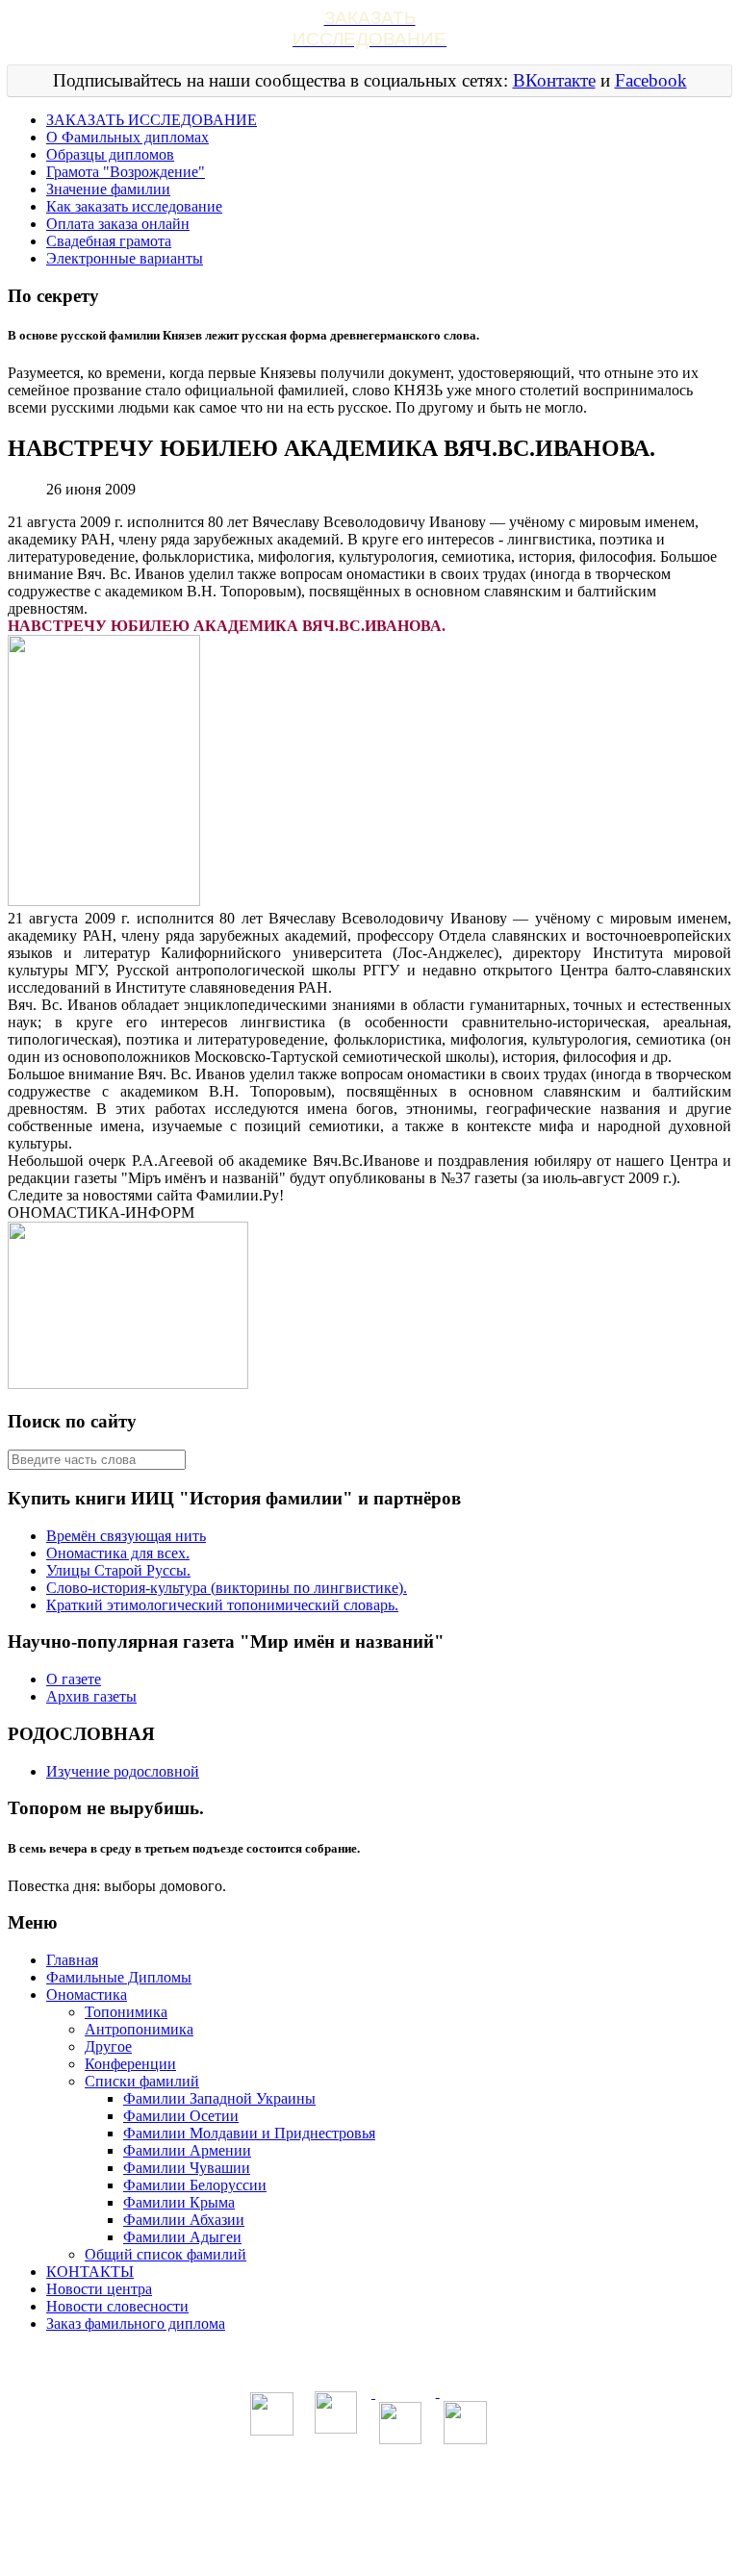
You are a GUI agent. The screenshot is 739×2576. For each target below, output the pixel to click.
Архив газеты (91, 1696)
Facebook (651, 80)
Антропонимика (139, 2029)
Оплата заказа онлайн (118, 224)
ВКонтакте (554, 80)
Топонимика (126, 2012)
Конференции (130, 2064)
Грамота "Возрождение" (126, 172)
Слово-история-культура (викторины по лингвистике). (227, 1588)
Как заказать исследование (134, 206)
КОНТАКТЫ (90, 2272)
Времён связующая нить (126, 1536)
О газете (74, 1679)
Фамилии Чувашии (187, 2168)
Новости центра (99, 2289)
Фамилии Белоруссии (195, 2185)
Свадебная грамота (109, 241)
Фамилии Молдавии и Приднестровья (249, 2133)
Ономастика (87, 1995)
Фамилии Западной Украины (219, 2098)
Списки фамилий (142, 2081)
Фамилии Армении (187, 2150)
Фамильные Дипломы (119, 1977)
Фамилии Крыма (179, 2202)
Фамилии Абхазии (184, 2220)
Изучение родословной (123, 1771)
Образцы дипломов (110, 154)
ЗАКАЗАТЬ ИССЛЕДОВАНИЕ (152, 120)
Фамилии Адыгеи (182, 2237)
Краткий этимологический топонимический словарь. (222, 1605)
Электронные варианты (125, 258)
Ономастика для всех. (118, 1553)
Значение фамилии (108, 189)
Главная (72, 1960)
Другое (108, 2046)
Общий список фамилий (166, 2254)
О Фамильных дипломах (127, 137)
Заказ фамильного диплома (136, 2323)
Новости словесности (117, 2306)
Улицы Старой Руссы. (118, 1570)
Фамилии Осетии (181, 2116)
